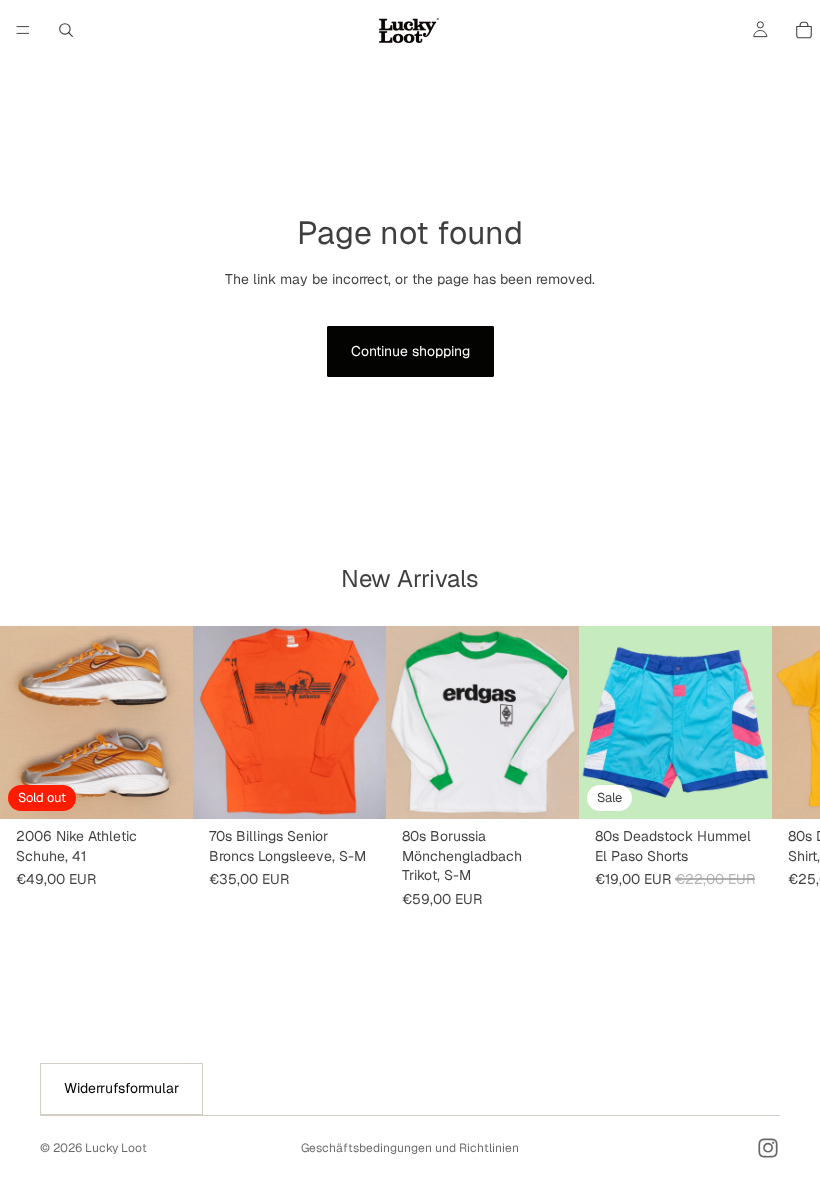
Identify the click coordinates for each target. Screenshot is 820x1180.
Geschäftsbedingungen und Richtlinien (410, 1148)
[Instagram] (768, 1148)
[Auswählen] (741, 788)
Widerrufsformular (121, 1088)
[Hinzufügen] (355, 788)
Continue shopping (410, 351)
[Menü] (23, 30)
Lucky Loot (116, 1148)
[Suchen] (66, 30)
